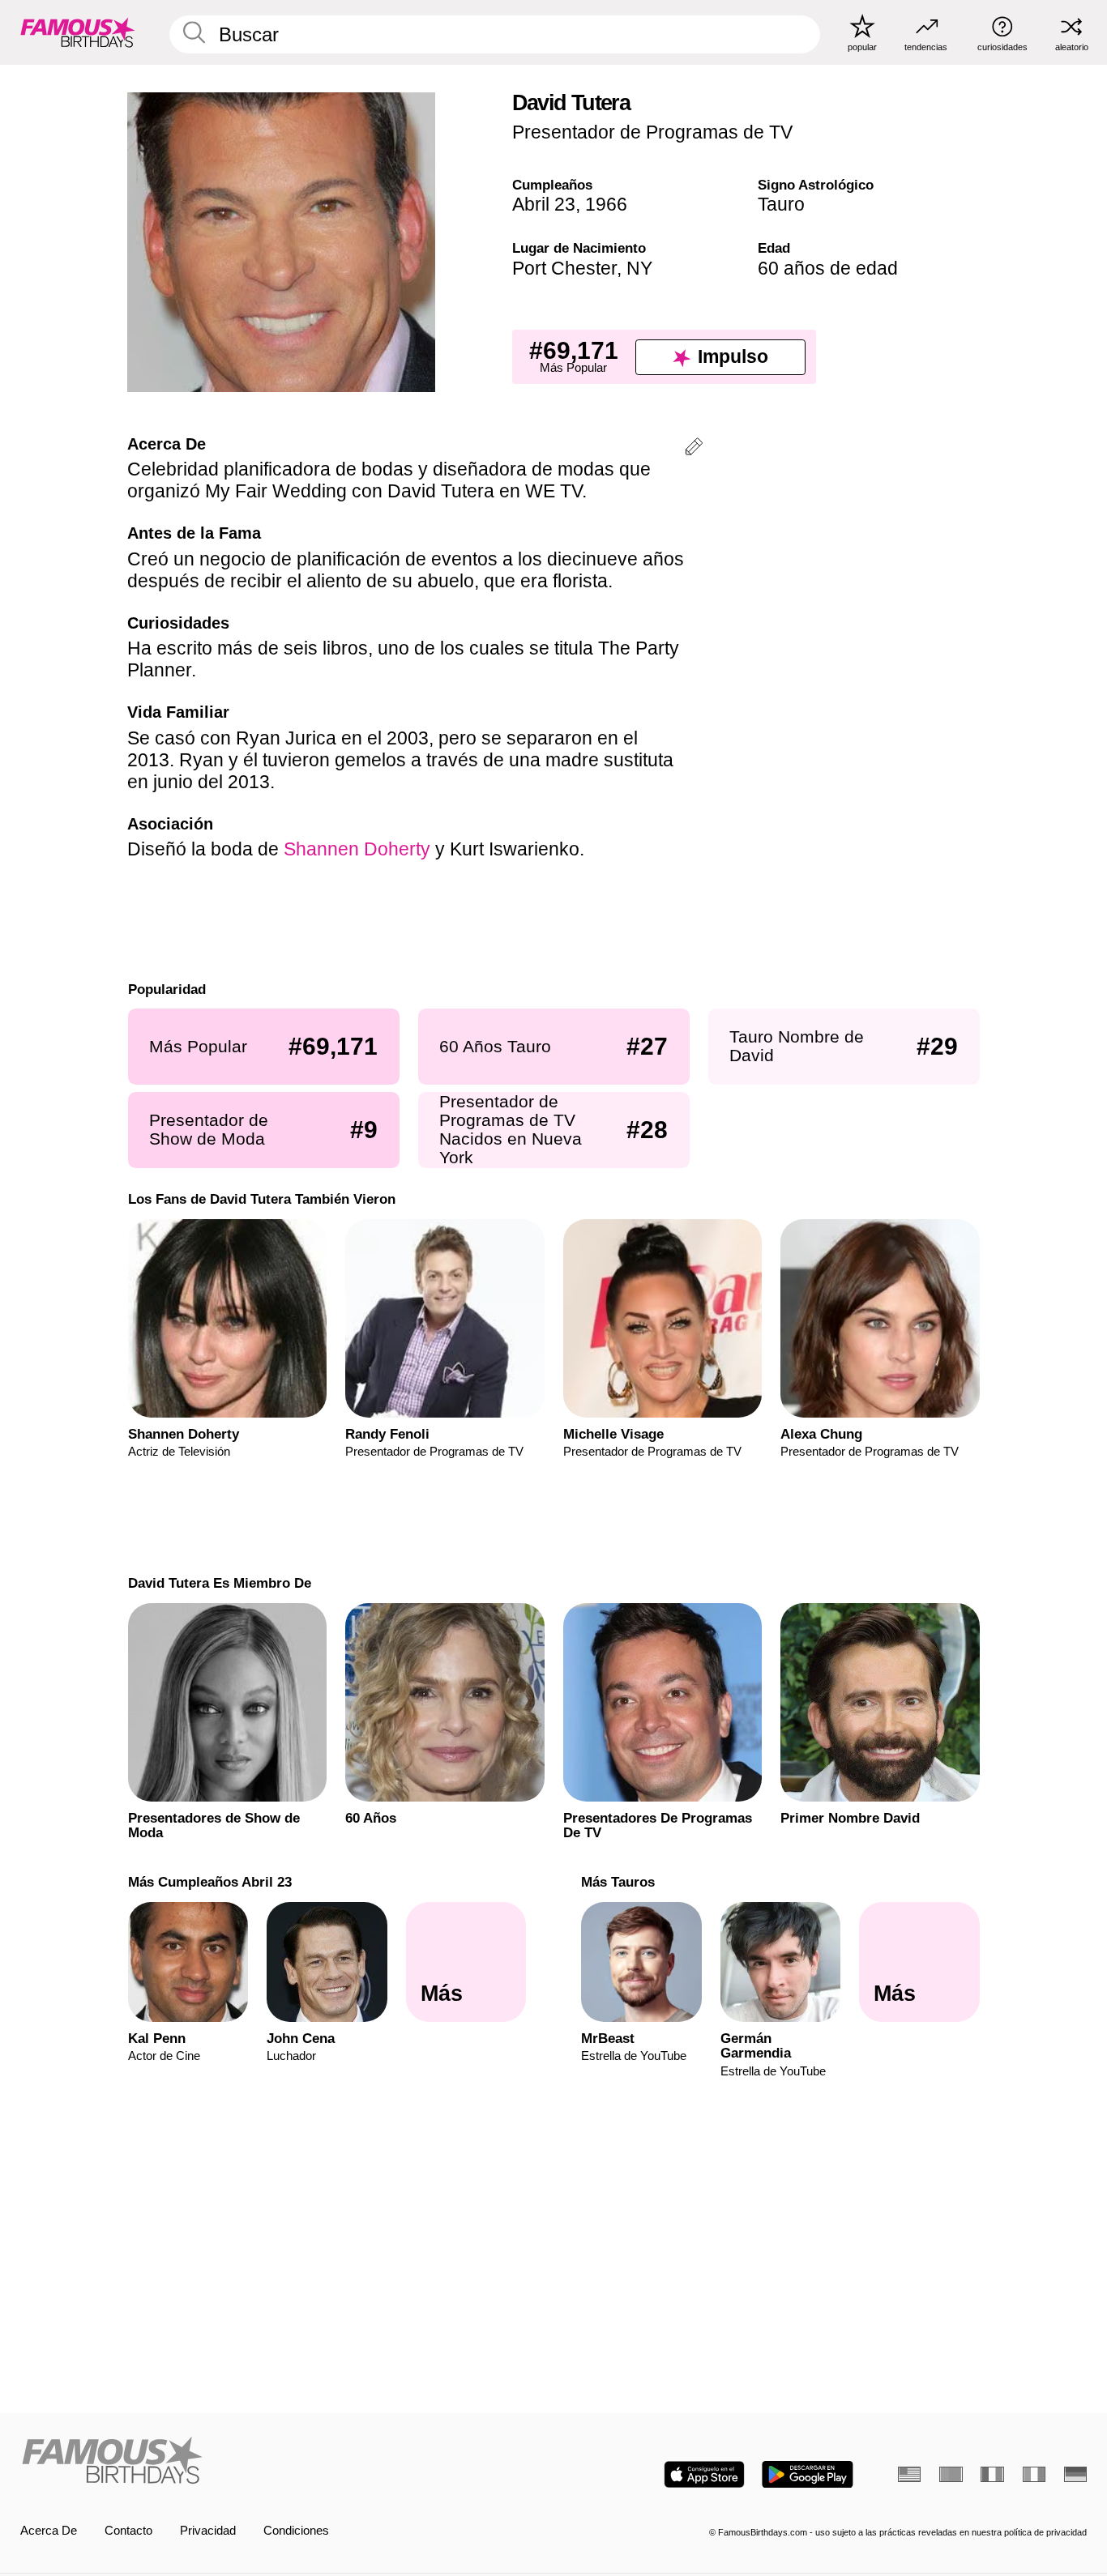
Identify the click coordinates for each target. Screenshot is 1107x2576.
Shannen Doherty (357, 849)
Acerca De (49, 2531)
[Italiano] (1034, 2474)
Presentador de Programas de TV (652, 132)
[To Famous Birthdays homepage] (78, 32)
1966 (606, 204)
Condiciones (296, 2531)
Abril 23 (544, 204)
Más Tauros (618, 1882)
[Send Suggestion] (694, 449)
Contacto (128, 2531)
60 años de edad (828, 268)
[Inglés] (909, 2474)
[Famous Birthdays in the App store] (704, 2474)
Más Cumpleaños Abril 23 (209, 1882)
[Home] (282, 2462)
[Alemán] (1075, 2474)
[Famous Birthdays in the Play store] (808, 2474)
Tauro (781, 204)
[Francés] (992, 2474)
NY (639, 268)
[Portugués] (951, 2474)
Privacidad (208, 2531)
